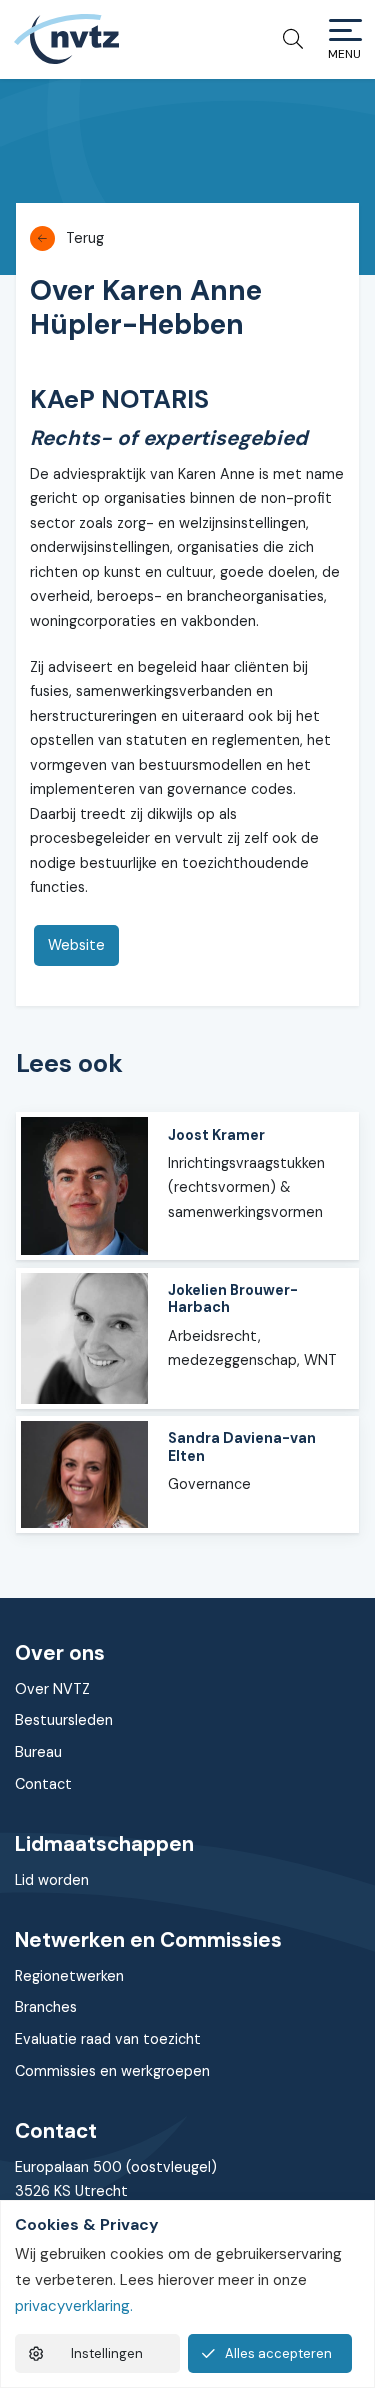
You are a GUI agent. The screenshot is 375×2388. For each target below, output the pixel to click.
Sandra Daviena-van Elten (242, 1446)
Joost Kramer (216, 1135)
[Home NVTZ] (66, 39)
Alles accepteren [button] (278, 2353)
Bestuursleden (64, 1720)
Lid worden (52, 1880)
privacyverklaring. (74, 2306)
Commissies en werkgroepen (112, 2071)
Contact (43, 1784)
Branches (46, 2007)
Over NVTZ (52, 1689)
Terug (85, 238)
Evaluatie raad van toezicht (108, 2039)
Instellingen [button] (107, 2353)
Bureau (38, 1752)
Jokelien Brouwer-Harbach (233, 1298)
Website (76, 945)
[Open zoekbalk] (285, 39)
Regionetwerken (69, 1976)
